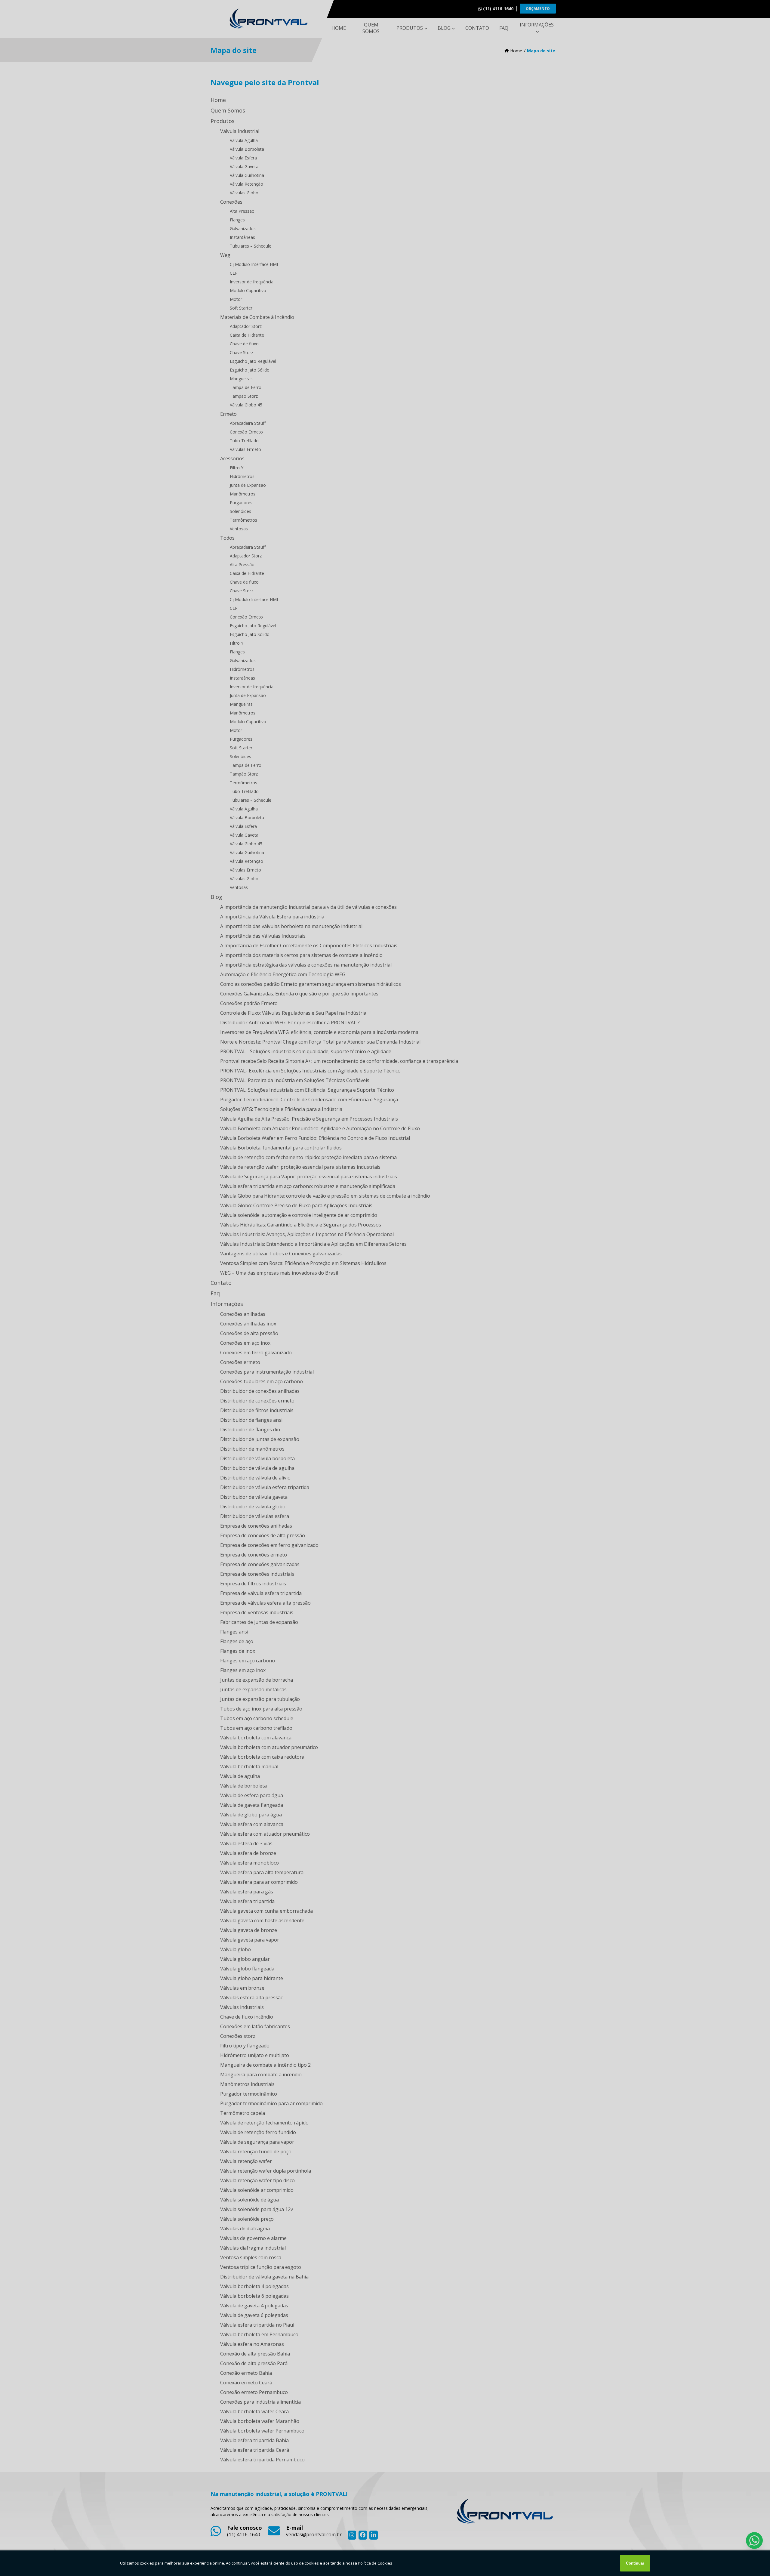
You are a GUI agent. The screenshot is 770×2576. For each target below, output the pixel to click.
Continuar (635, 2563)
